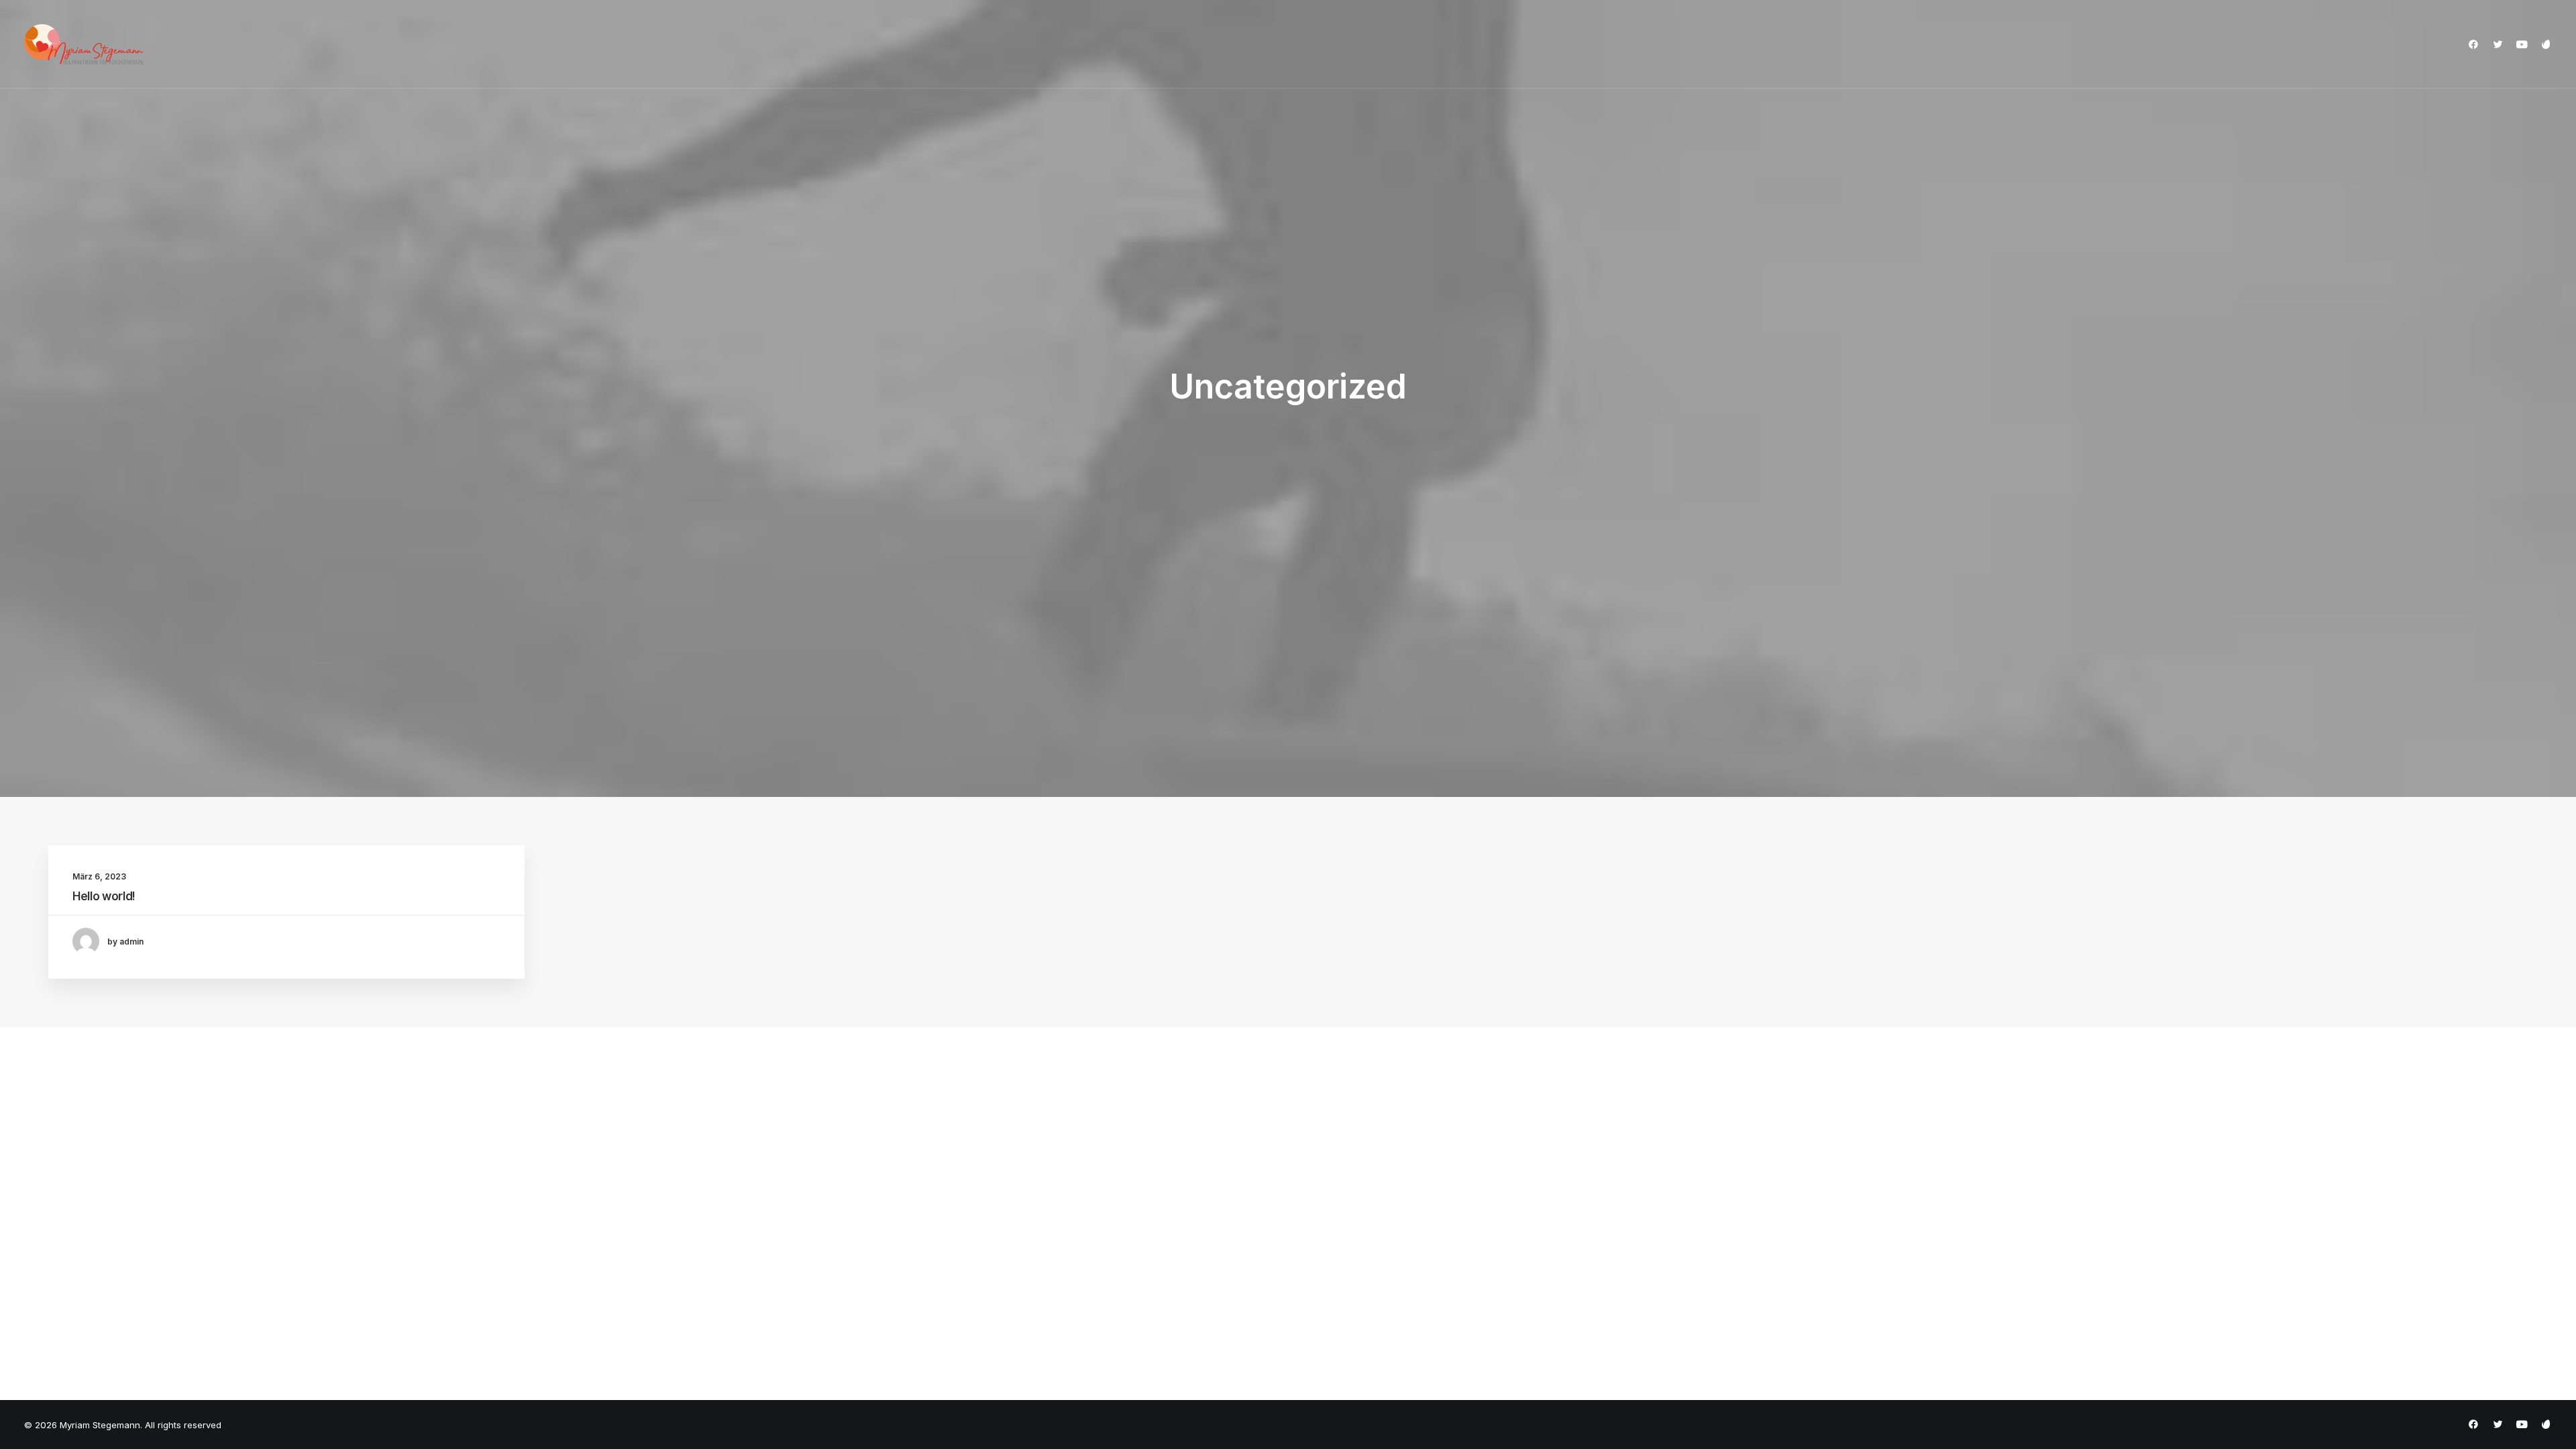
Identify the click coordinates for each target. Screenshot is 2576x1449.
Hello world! (104, 896)
